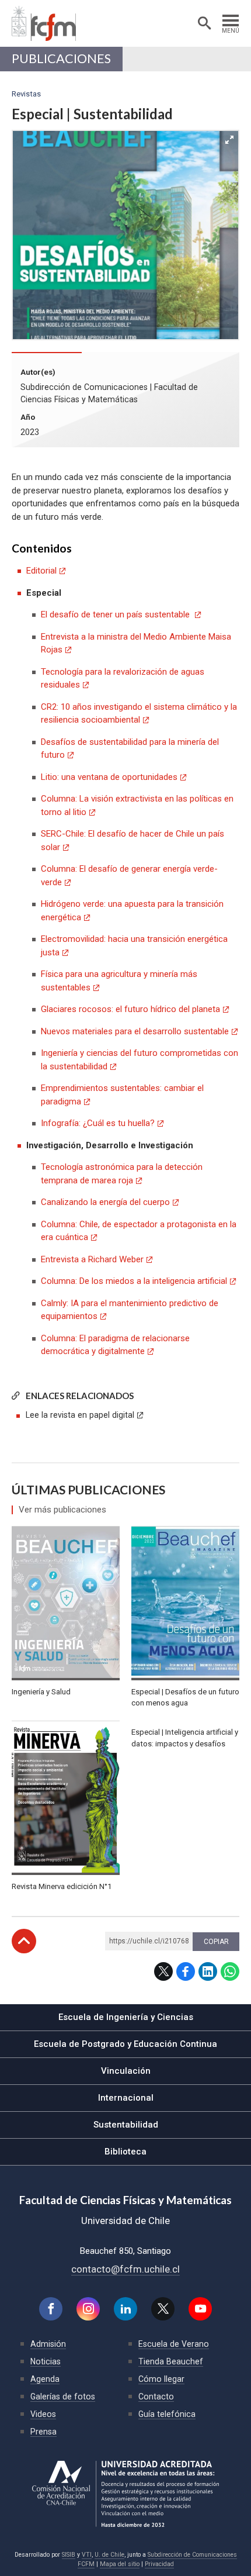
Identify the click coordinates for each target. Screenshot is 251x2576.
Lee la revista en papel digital (80, 1415)
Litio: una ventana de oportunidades (109, 777)
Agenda (45, 2379)
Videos (43, 2414)
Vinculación (126, 2071)
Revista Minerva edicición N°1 (62, 1886)
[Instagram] (88, 2309)
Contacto (156, 2397)
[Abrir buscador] (204, 23)
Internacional (126, 2098)
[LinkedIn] (125, 2309)
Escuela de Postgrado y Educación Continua (125, 2044)
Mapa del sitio (120, 2564)
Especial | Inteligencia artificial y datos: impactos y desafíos (185, 1738)
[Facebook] (51, 2309)
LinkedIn (208, 1971)
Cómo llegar (161, 2379)
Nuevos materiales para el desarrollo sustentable (135, 1031)
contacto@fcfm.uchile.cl (125, 2269)
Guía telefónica (167, 2414)
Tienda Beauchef (171, 2361)
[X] (163, 2309)
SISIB (69, 2555)
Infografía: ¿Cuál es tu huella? (98, 1123)
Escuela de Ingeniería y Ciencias (126, 2017)
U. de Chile (109, 2555)
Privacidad (159, 2564)
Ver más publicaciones (62, 1510)
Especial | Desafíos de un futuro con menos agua (185, 1698)
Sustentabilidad (126, 2125)
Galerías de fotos (63, 2397)
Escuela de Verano (174, 2344)
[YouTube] (200, 2309)
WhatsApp (230, 1971)
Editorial (41, 571)
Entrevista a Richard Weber (92, 1259)
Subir (24, 1941)
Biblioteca (125, 2152)
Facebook (186, 1971)
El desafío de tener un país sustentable (116, 614)
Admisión (48, 2344)
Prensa (43, 2432)
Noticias (46, 2361)
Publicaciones (61, 58)
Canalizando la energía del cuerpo (105, 1202)
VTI (87, 2555)
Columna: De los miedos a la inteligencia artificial (134, 1281)
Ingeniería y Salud (41, 1692)
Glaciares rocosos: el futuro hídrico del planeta (130, 1009)
